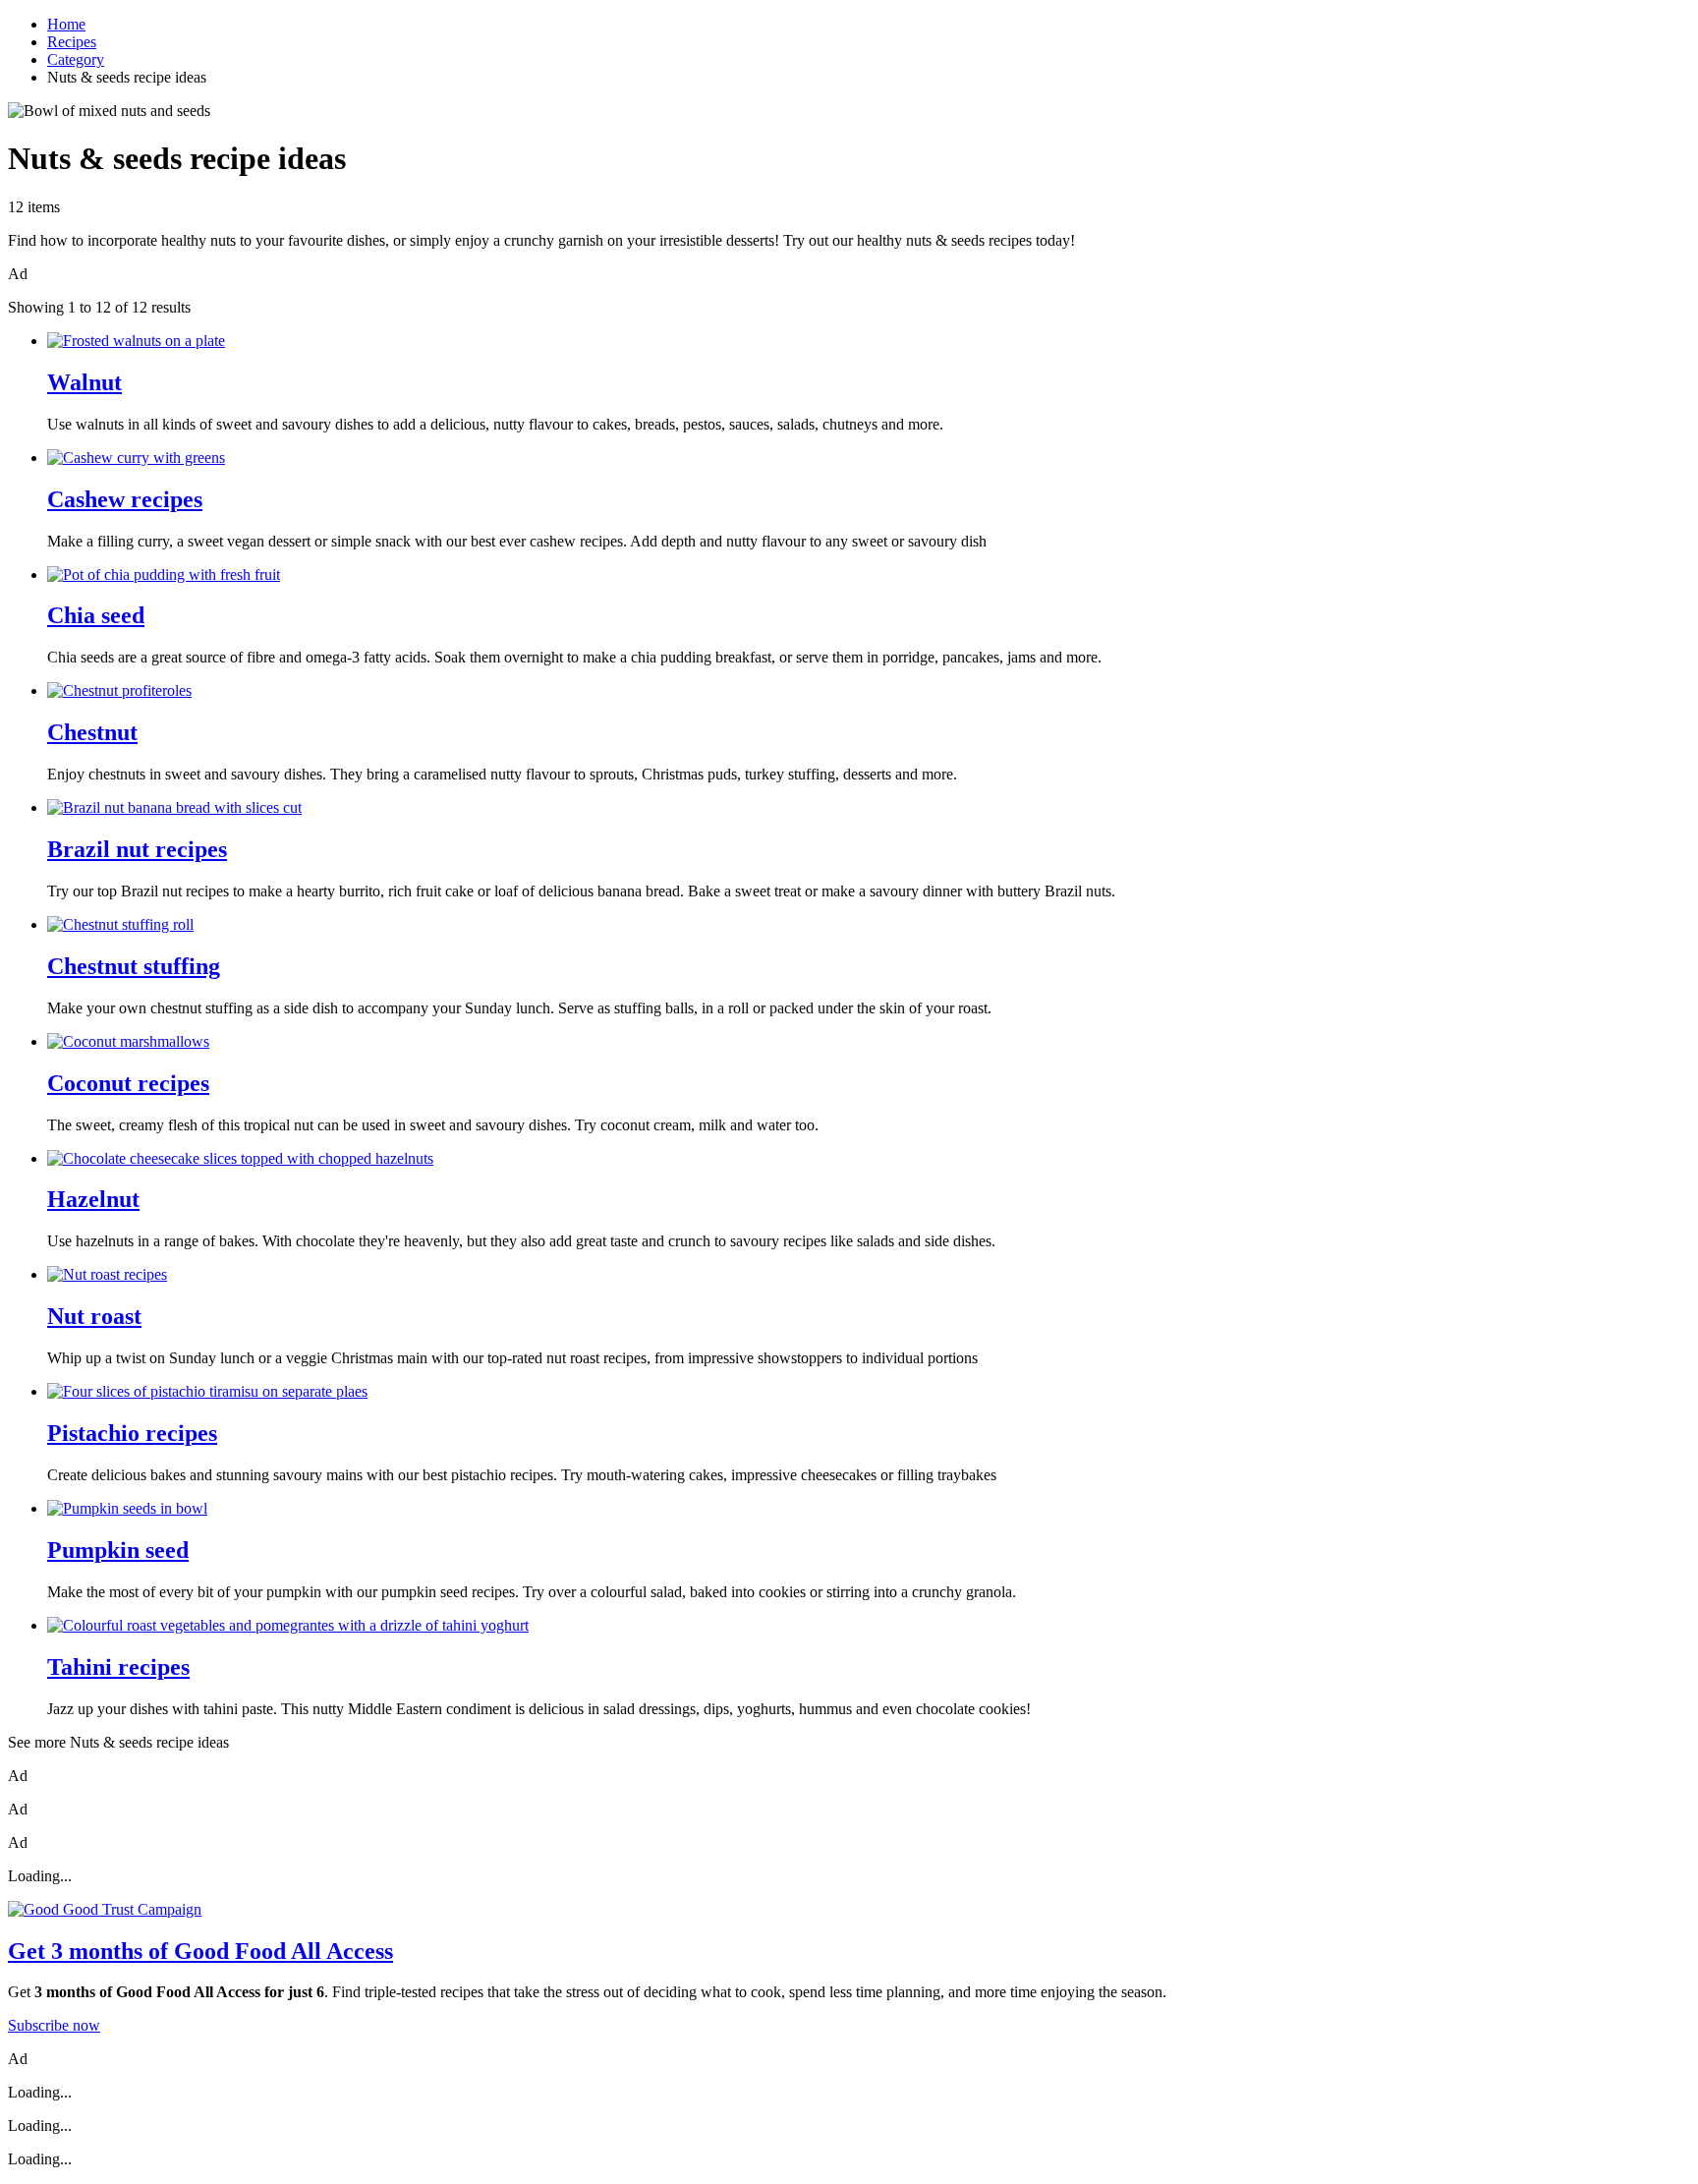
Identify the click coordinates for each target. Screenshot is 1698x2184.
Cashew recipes (125, 499)
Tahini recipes (118, 1667)
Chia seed (96, 615)
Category (76, 59)
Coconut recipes (128, 1083)
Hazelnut (93, 1199)
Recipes (72, 42)
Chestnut (92, 732)
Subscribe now (54, 2025)
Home (66, 24)
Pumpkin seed (118, 1550)
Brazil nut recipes (137, 849)
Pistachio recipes (132, 1433)
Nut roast (94, 1316)
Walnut (85, 382)
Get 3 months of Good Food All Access (200, 1951)
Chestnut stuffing (134, 966)
